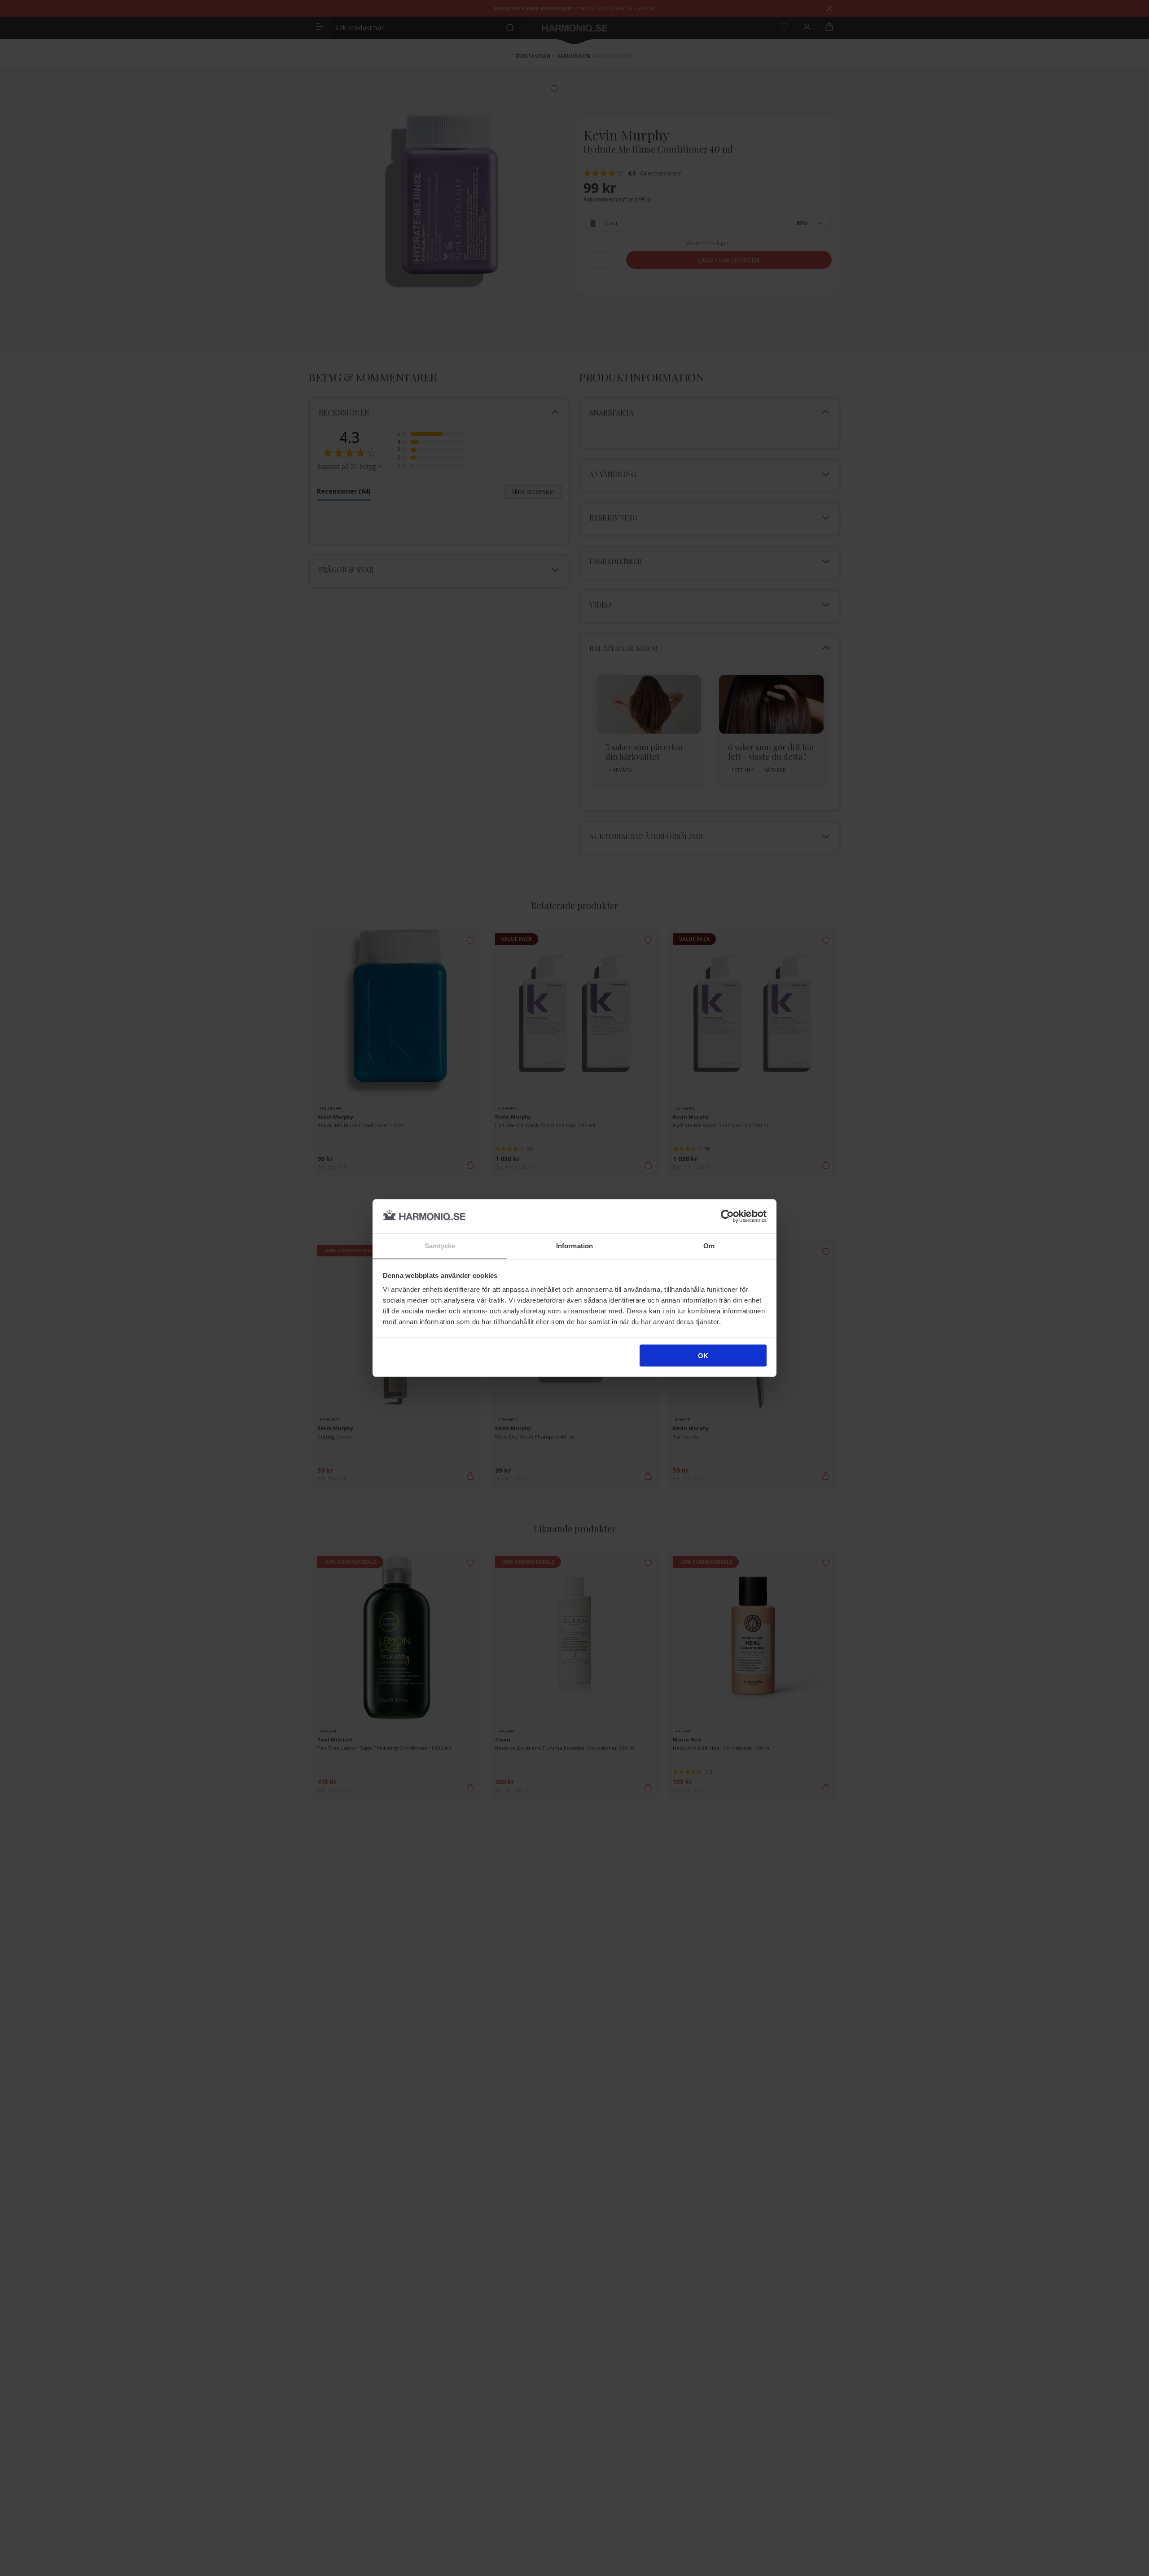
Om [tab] (709, 1246)
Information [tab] (574, 1246)
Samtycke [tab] (440, 1246)
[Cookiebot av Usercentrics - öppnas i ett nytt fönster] (727, 1216)
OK (703, 1355)
